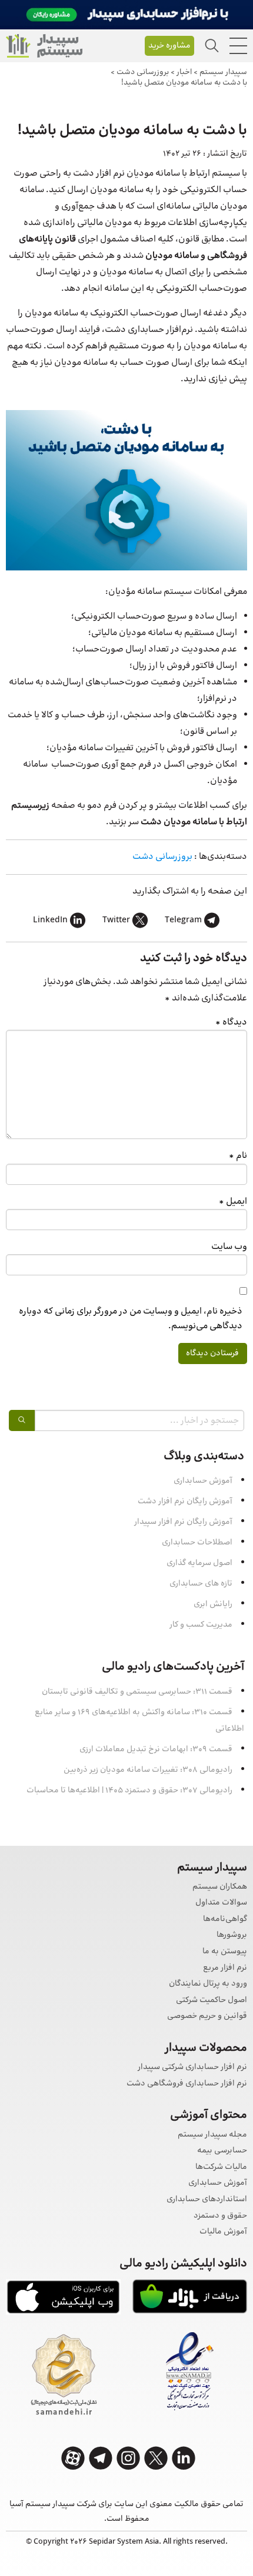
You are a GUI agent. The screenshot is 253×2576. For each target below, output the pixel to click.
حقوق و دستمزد (220, 2216)
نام (238, 1156)
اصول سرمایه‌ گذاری (199, 1563)
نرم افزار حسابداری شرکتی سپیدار (192, 2068)
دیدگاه (231, 1022)
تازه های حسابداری (201, 1584)
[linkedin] (184, 2458)
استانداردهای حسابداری (207, 2200)
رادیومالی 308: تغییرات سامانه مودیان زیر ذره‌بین (148, 1770)
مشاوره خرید (169, 46)
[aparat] (73, 2458)
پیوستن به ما (225, 1952)
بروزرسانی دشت (162, 857)
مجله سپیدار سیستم (212, 2135)
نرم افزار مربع (225, 1968)
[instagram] (128, 2458)
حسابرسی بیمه (222, 2151)
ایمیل (233, 1202)
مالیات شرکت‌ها (221, 2167)
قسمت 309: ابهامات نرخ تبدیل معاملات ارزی (156, 1749)
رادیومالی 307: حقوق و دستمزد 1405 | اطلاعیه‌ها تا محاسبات (129, 1791)
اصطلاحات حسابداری (197, 1543)
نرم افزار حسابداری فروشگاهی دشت (187, 2084)
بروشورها (232, 1935)
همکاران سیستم (220, 1887)
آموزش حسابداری (203, 1481)
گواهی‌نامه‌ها (225, 1920)
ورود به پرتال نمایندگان (208, 1984)
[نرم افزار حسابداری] (44, 46)
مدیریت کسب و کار (201, 1625)
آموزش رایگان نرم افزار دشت (185, 1502)
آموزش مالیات (223, 2232)
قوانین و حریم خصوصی (207, 2016)
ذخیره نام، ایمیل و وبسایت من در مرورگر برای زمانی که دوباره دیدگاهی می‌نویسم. (131, 1319)
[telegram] (101, 2458)
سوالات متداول (221, 1903)
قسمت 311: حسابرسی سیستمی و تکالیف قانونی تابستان (137, 1692)
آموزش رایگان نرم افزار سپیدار (183, 1522)
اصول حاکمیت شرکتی (212, 2001)
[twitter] (156, 2458)
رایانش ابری (213, 1604)
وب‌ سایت (229, 1247)
